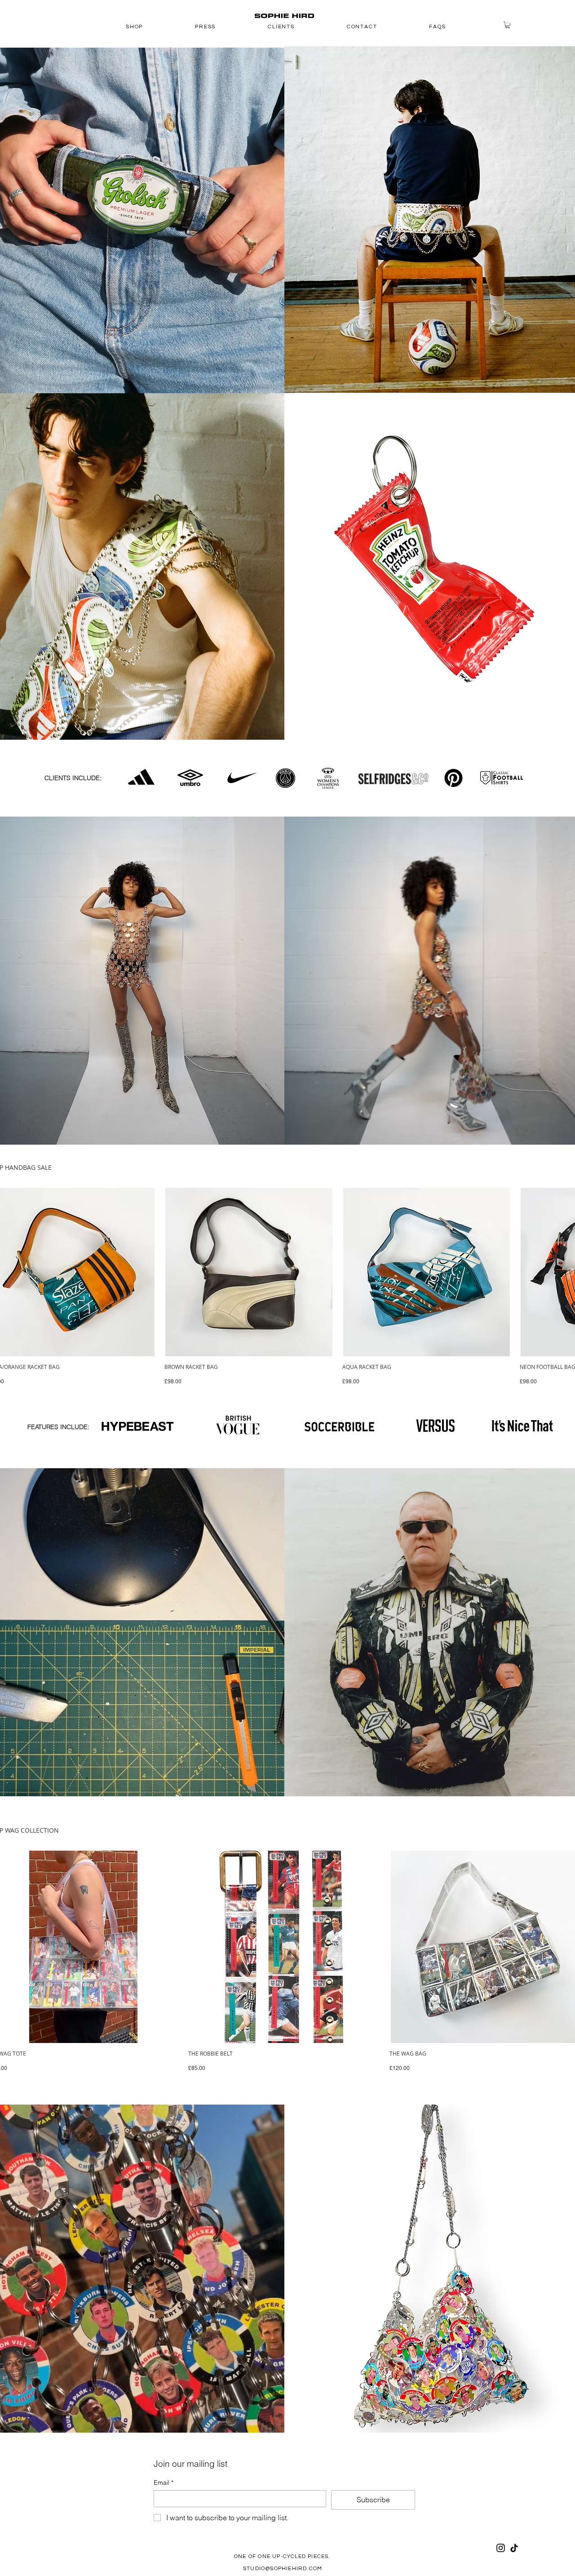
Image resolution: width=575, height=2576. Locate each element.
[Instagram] (501, 2548)
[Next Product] (571, 1272)
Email (164, 2483)
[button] (508, 25)
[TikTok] (514, 2548)
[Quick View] (249, 1272)
